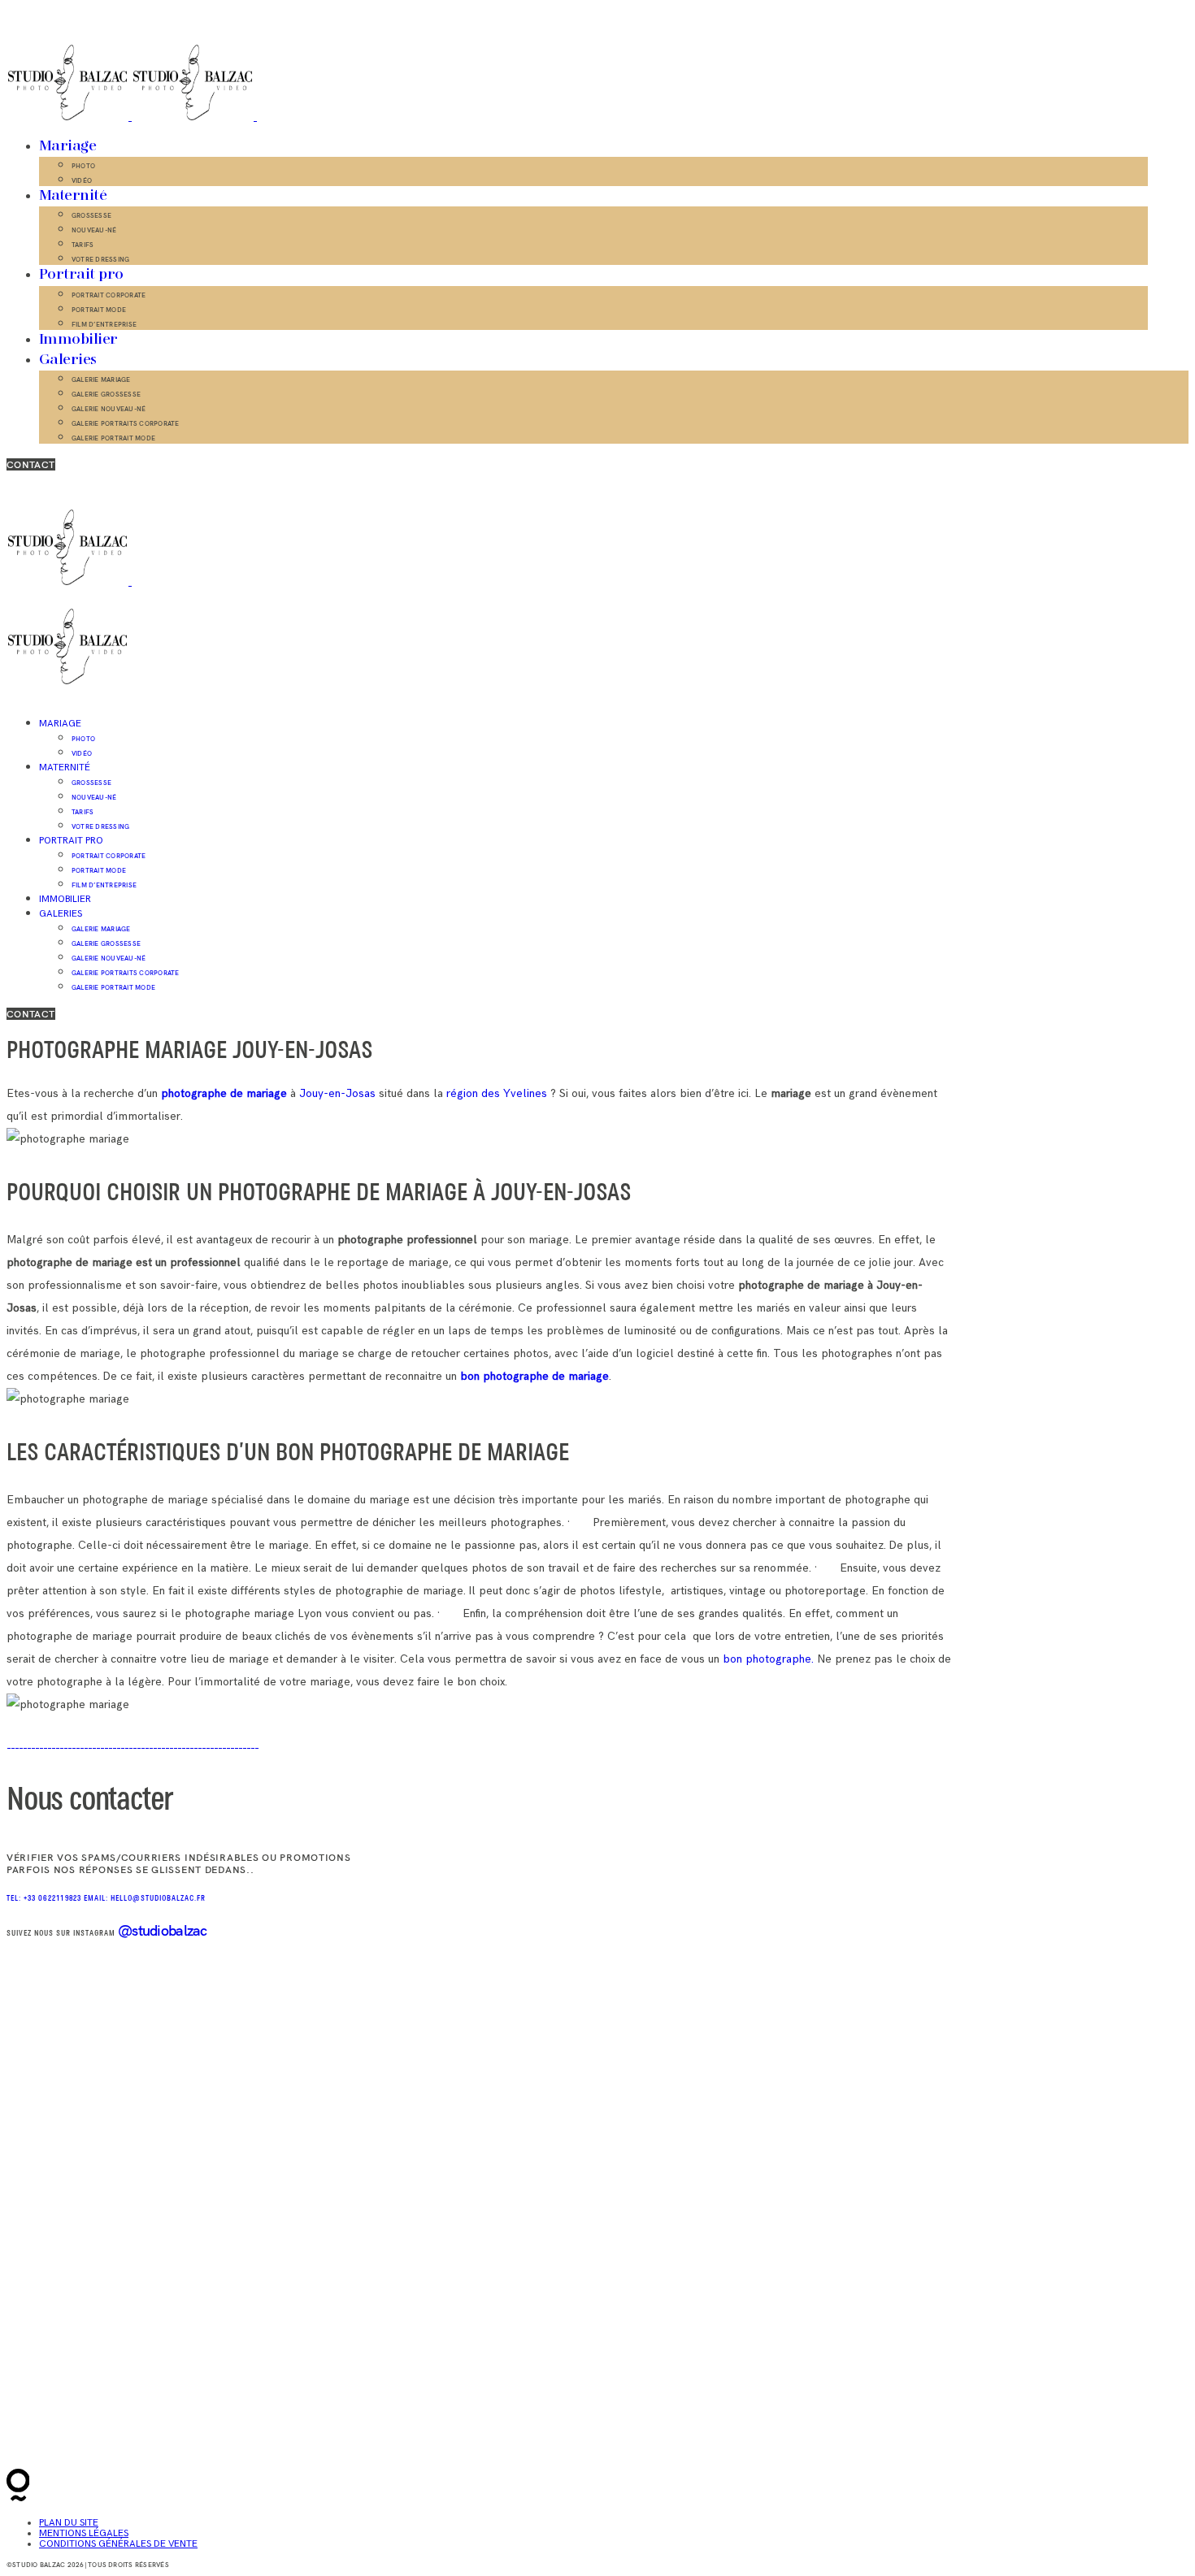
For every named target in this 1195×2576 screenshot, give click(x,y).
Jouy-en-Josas (337, 1093)
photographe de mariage (224, 1093)
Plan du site (69, 2523)
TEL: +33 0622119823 (45, 1899)
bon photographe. (768, 1659)
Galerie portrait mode (113, 438)
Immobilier (78, 340)
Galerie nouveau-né (109, 409)
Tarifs (83, 245)
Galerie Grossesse (106, 394)
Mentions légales (84, 2533)
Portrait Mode (99, 310)
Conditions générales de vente (118, 2544)
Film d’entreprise (104, 324)
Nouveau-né (94, 230)
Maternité (73, 196)
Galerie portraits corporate (125, 423)
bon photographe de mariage (534, 1376)
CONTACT (31, 464)
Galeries (68, 360)
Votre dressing (100, 259)
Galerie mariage (101, 379)
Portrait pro (81, 275)
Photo (83, 166)
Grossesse (91, 215)
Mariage (67, 146)
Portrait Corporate (109, 295)
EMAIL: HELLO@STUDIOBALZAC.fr (145, 1899)
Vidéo (82, 180)
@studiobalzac (163, 1930)
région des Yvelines (498, 1093)
